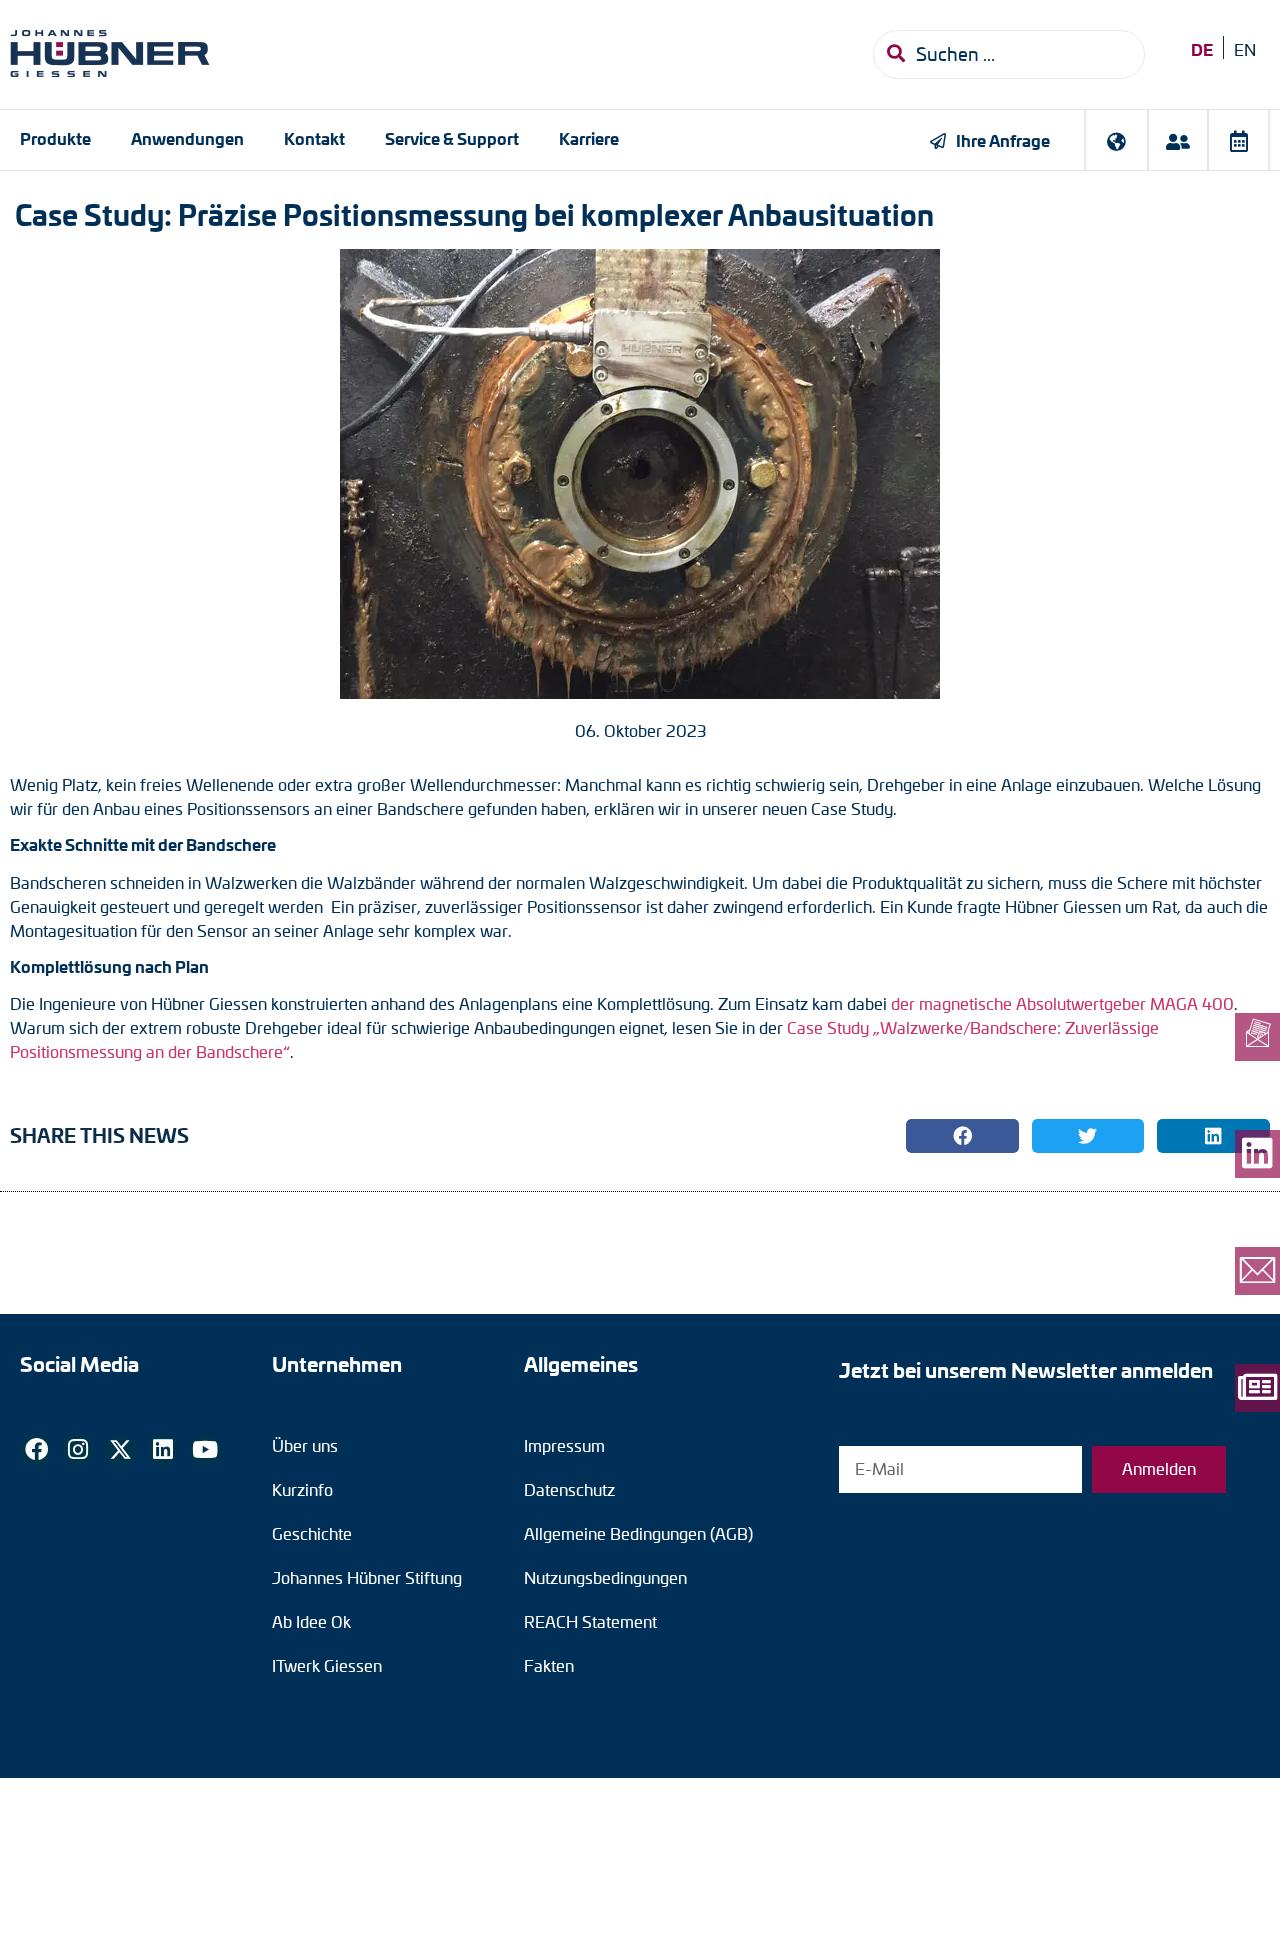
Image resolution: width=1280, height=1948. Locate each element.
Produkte (55, 138)
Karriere (589, 138)
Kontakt (314, 138)
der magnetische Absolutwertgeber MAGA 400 (1062, 1003)
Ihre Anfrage (1003, 140)
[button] (962, 1136)
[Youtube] (205, 1450)
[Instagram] (78, 1450)
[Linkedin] (163, 1450)
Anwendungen (187, 138)
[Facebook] (36, 1450)
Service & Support (452, 138)
